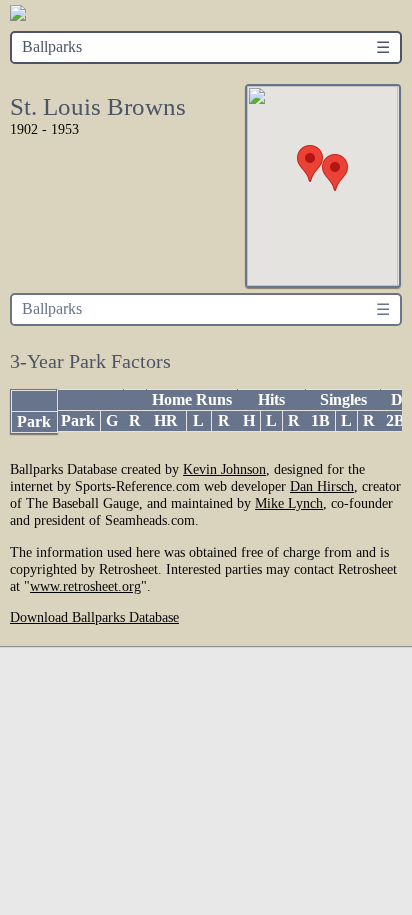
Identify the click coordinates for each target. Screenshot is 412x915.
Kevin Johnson (224, 469)
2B (395, 420)
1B (320, 420)
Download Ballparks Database (94, 617)
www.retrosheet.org (85, 586)
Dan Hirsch (322, 486)
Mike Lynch (289, 503)
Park (34, 421)
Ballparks (52, 46)
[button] (310, 163)
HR (166, 420)
